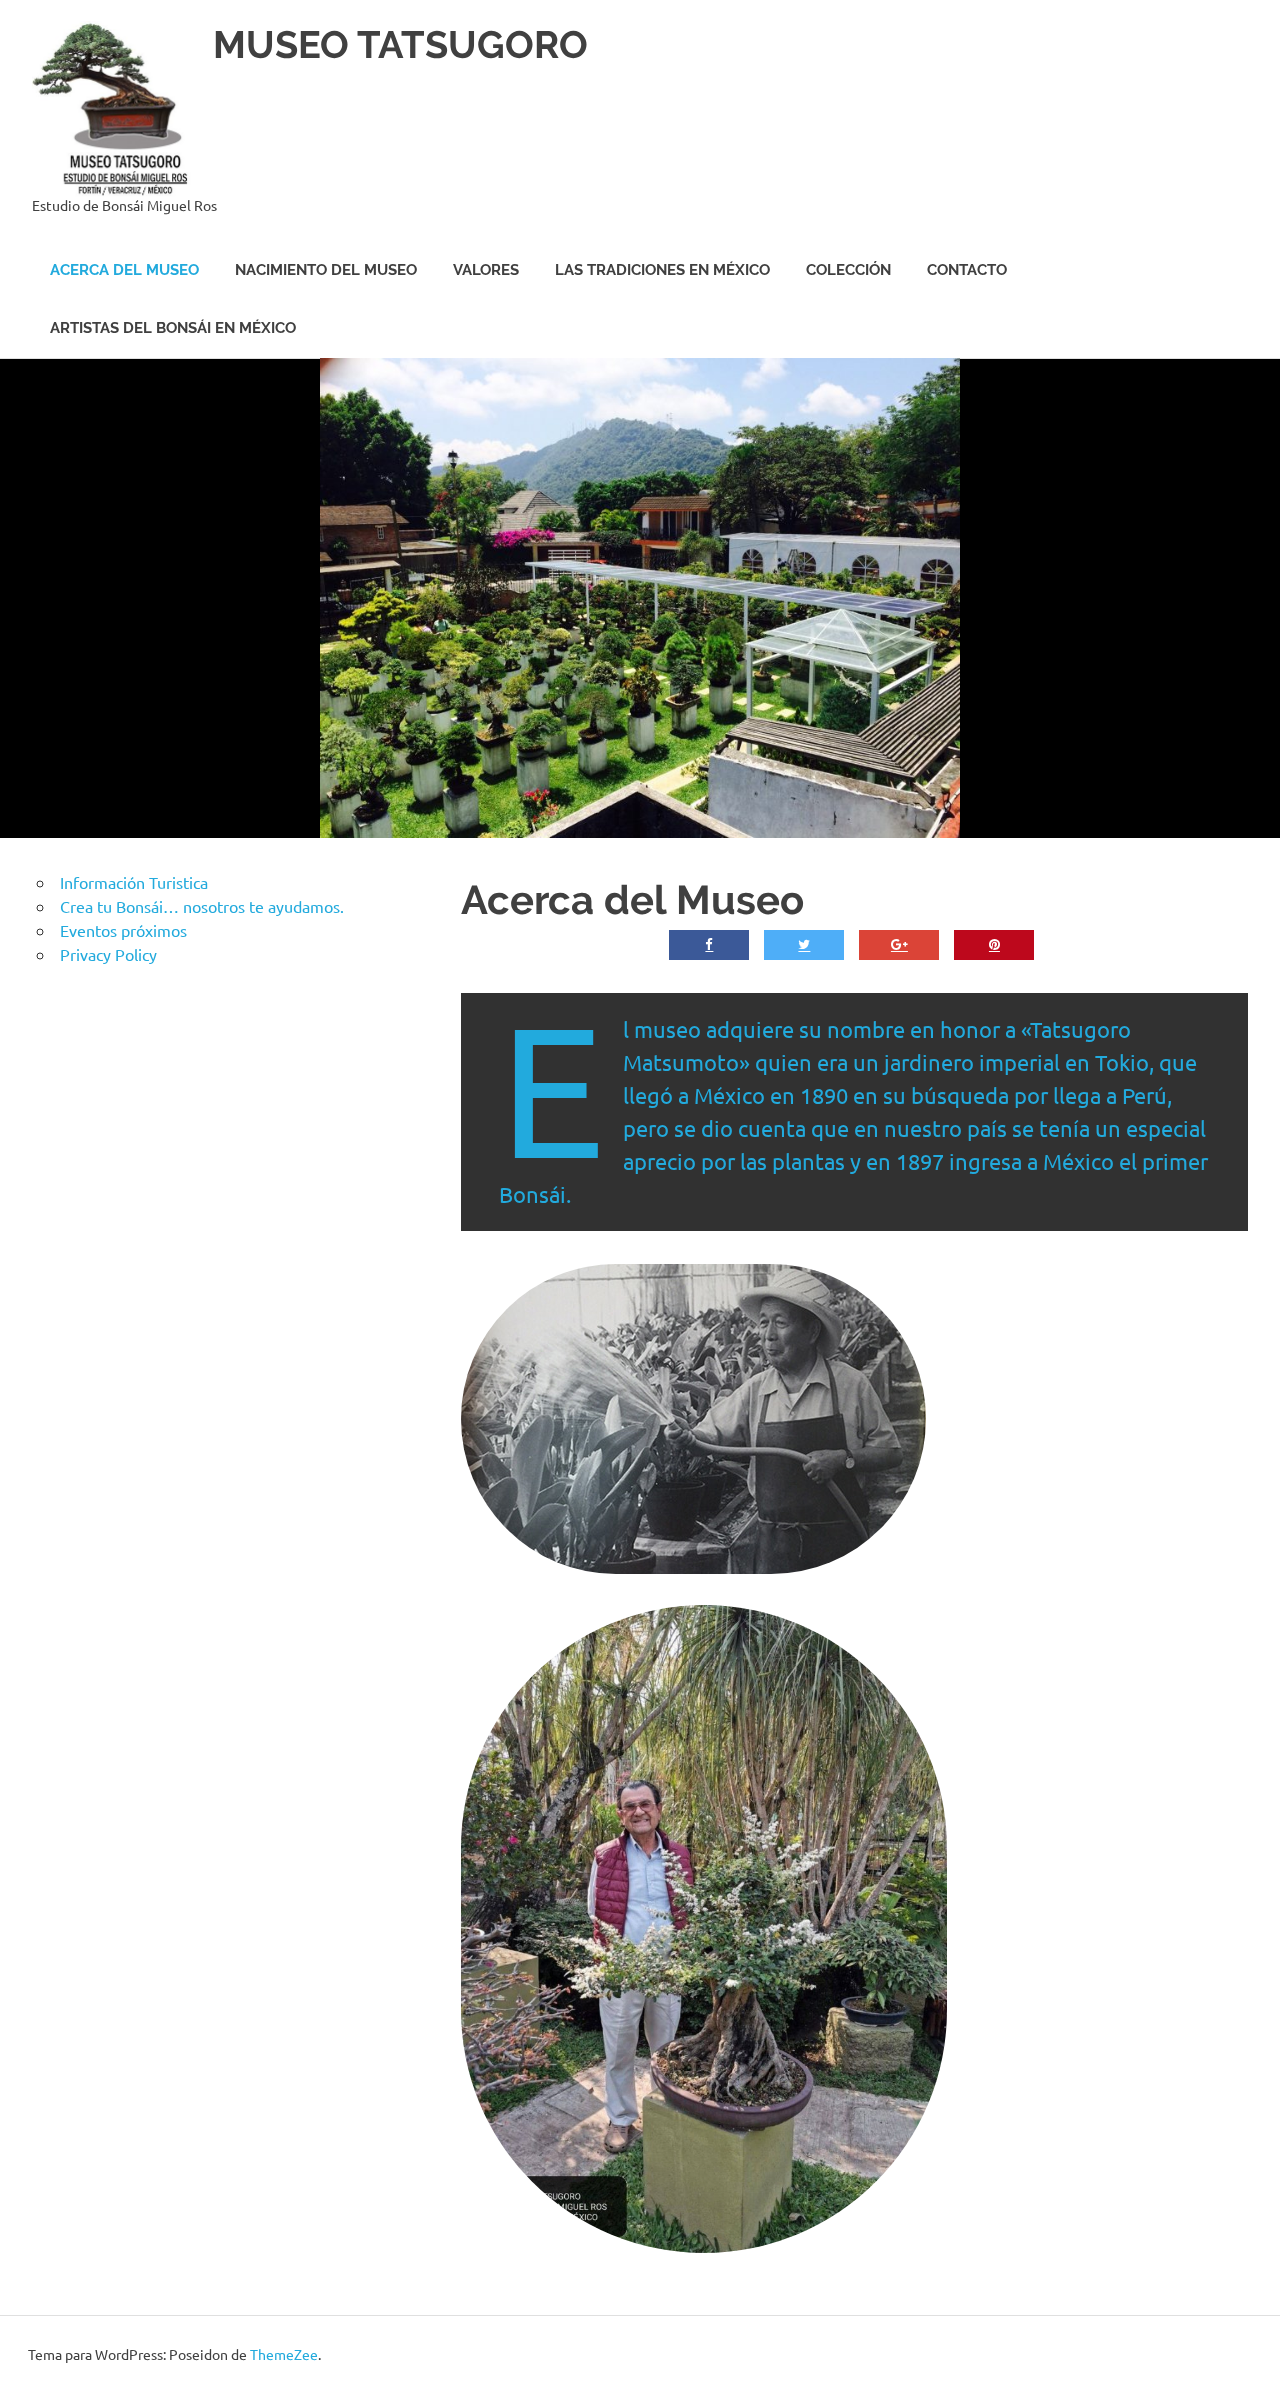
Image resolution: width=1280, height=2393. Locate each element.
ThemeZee (284, 2354)
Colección (848, 270)
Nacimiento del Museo (326, 270)
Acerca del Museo (124, 270)
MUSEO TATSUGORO (400, 44)
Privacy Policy (108, 954)
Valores (486, 270)
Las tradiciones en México (662, 270)
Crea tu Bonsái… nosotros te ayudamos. (202, 906)
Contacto (967, 270)
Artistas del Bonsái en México (173, 328)
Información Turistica (134, 882)
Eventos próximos (123, 930)
